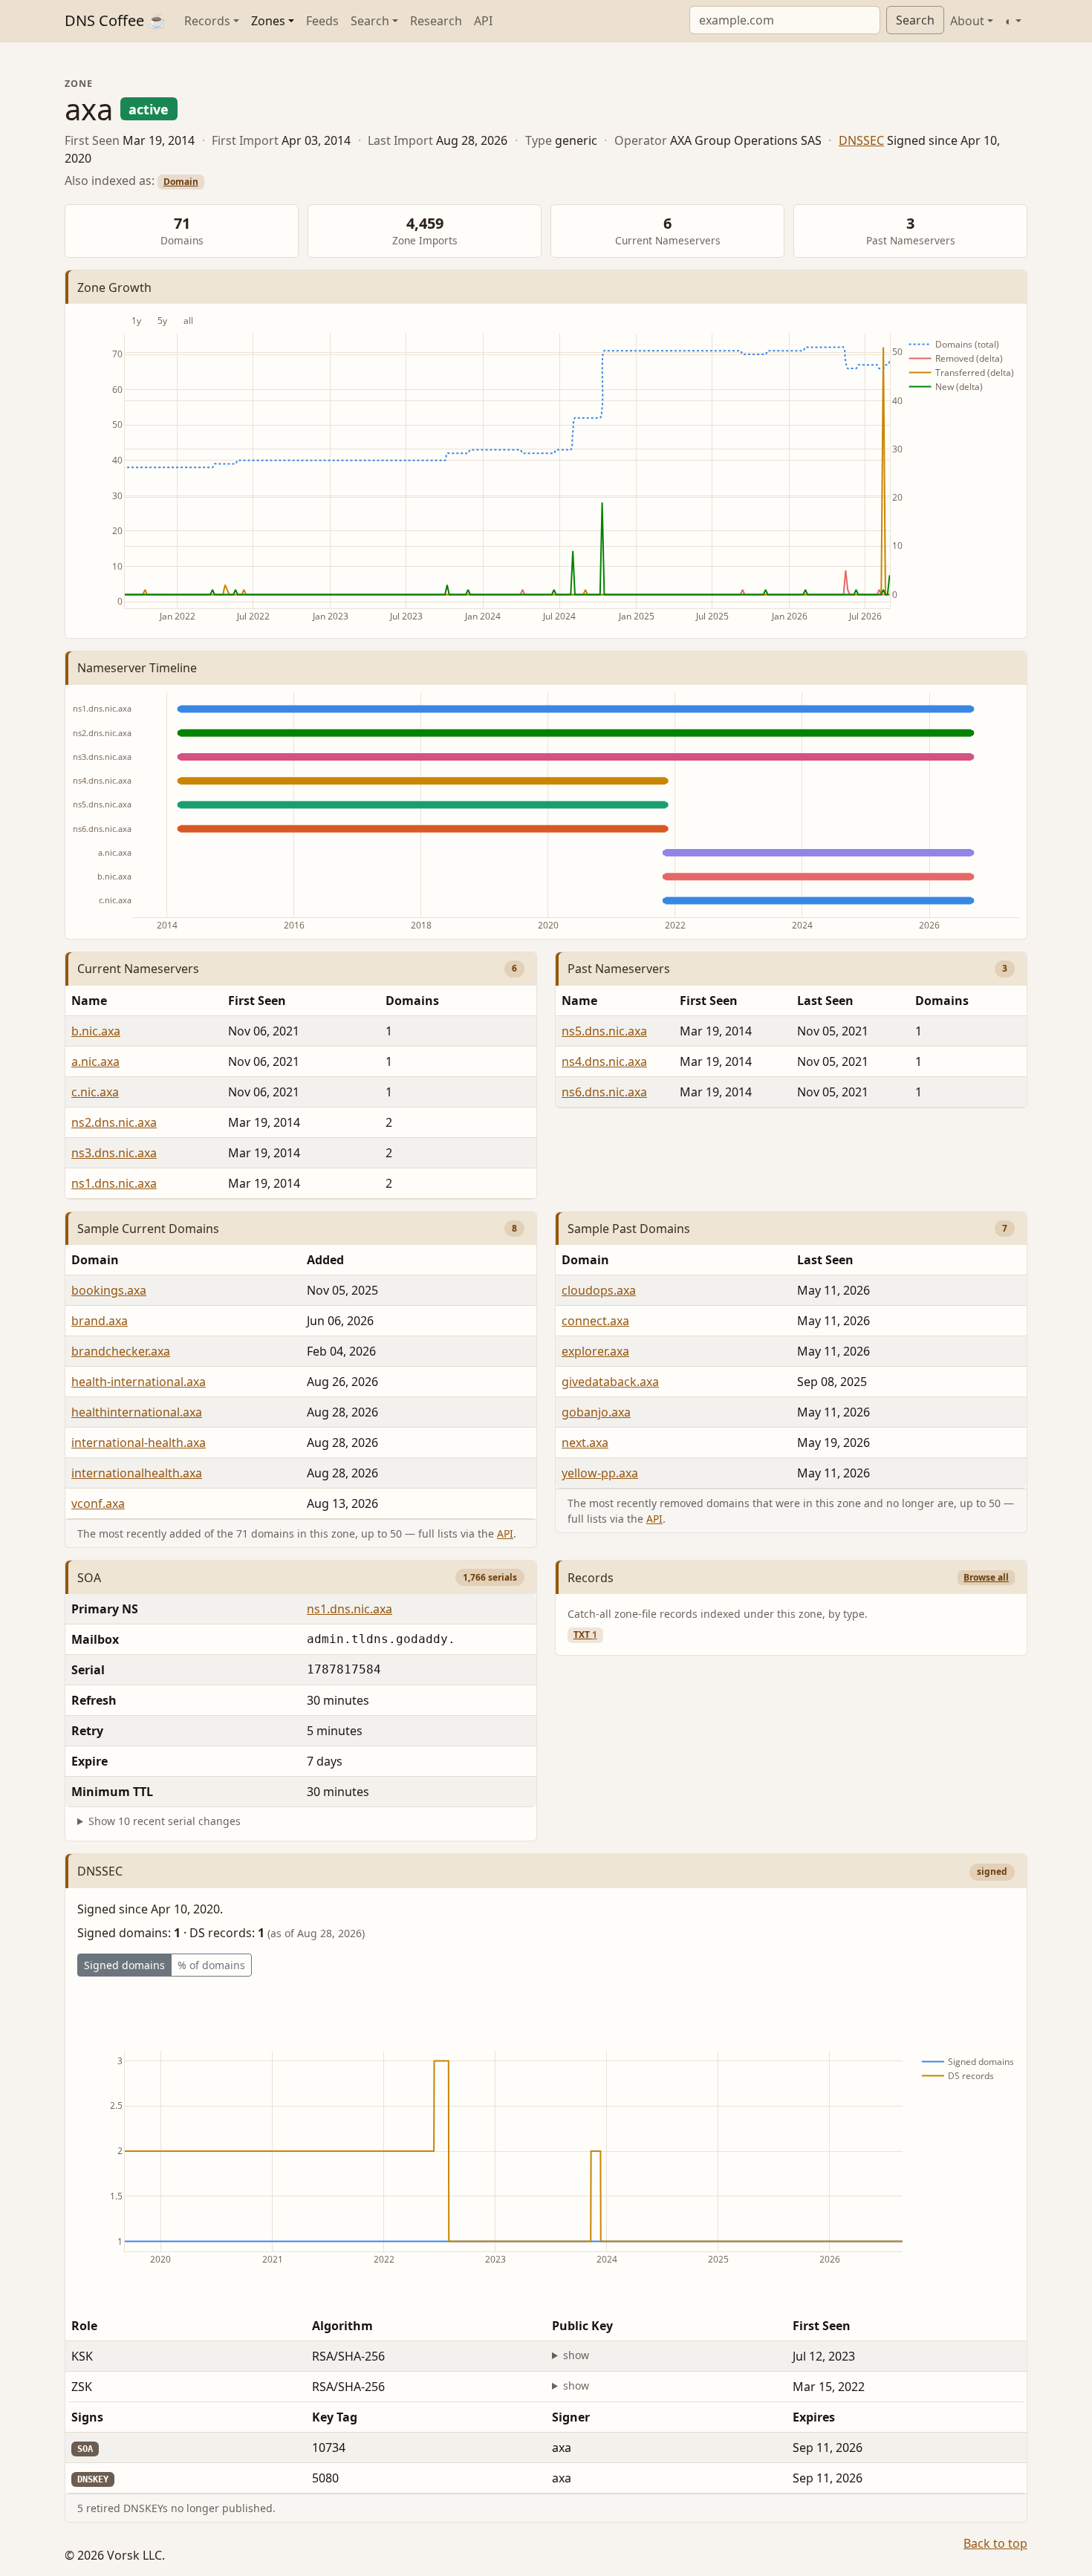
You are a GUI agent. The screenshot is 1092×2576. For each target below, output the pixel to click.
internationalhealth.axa (137, 1473)
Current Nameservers (138, 969)
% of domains (211, 1965)
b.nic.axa (96, 1031)
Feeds (322, 21)
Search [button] (370, 21)
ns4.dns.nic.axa (604, 1061)
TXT (585, 1635)
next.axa (585, 1443)
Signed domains (124, 1965)
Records (591, 1578)
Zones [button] (268, 21)
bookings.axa (109, 1290)
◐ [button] (1009, 21)
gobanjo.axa (596, 1412)
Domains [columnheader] (412, 1001)
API (483, 21)
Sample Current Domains (148, 1229)
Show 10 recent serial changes (165, 1821)
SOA (89, 1578)
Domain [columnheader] (95, 1260)
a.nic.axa (95, 1061)
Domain (181, 182)
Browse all (986, 1577)
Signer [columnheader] (571, 2417)
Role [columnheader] (84, 2326)
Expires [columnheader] (814, 2417)
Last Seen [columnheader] (825, 1001)
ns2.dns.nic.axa (114, 1122)
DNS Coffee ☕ (116, 20)
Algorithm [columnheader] (342, 2326)
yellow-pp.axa (600, 1473)
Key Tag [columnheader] (335, 2417)
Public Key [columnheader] (582, 2326)
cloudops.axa (599, 1290)
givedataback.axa (610, 1382)
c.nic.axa (95, 1092)
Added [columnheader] (325, 1260)
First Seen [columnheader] (257, 1001)
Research (436, 21)
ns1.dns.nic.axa (114, 1183)
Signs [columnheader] (87, 2417)
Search (915, 20)
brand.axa (100, 1321)
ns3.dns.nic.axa (114, 1153)
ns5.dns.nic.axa (604, 1031)
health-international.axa (139, 1382)
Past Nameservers (619, 969)
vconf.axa (98, 1503)
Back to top (995, 2543)
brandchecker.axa (121, 1351)
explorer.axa (595, 1351)
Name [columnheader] (89, 1001)
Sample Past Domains (629, 1229)
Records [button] (207, 21)
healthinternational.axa (137, 1412)
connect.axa (595, 1321)
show (576, 2355)
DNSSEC (861, 140)
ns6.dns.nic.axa (604, 1092)
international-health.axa (139, 1443)
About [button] (967, 21)
